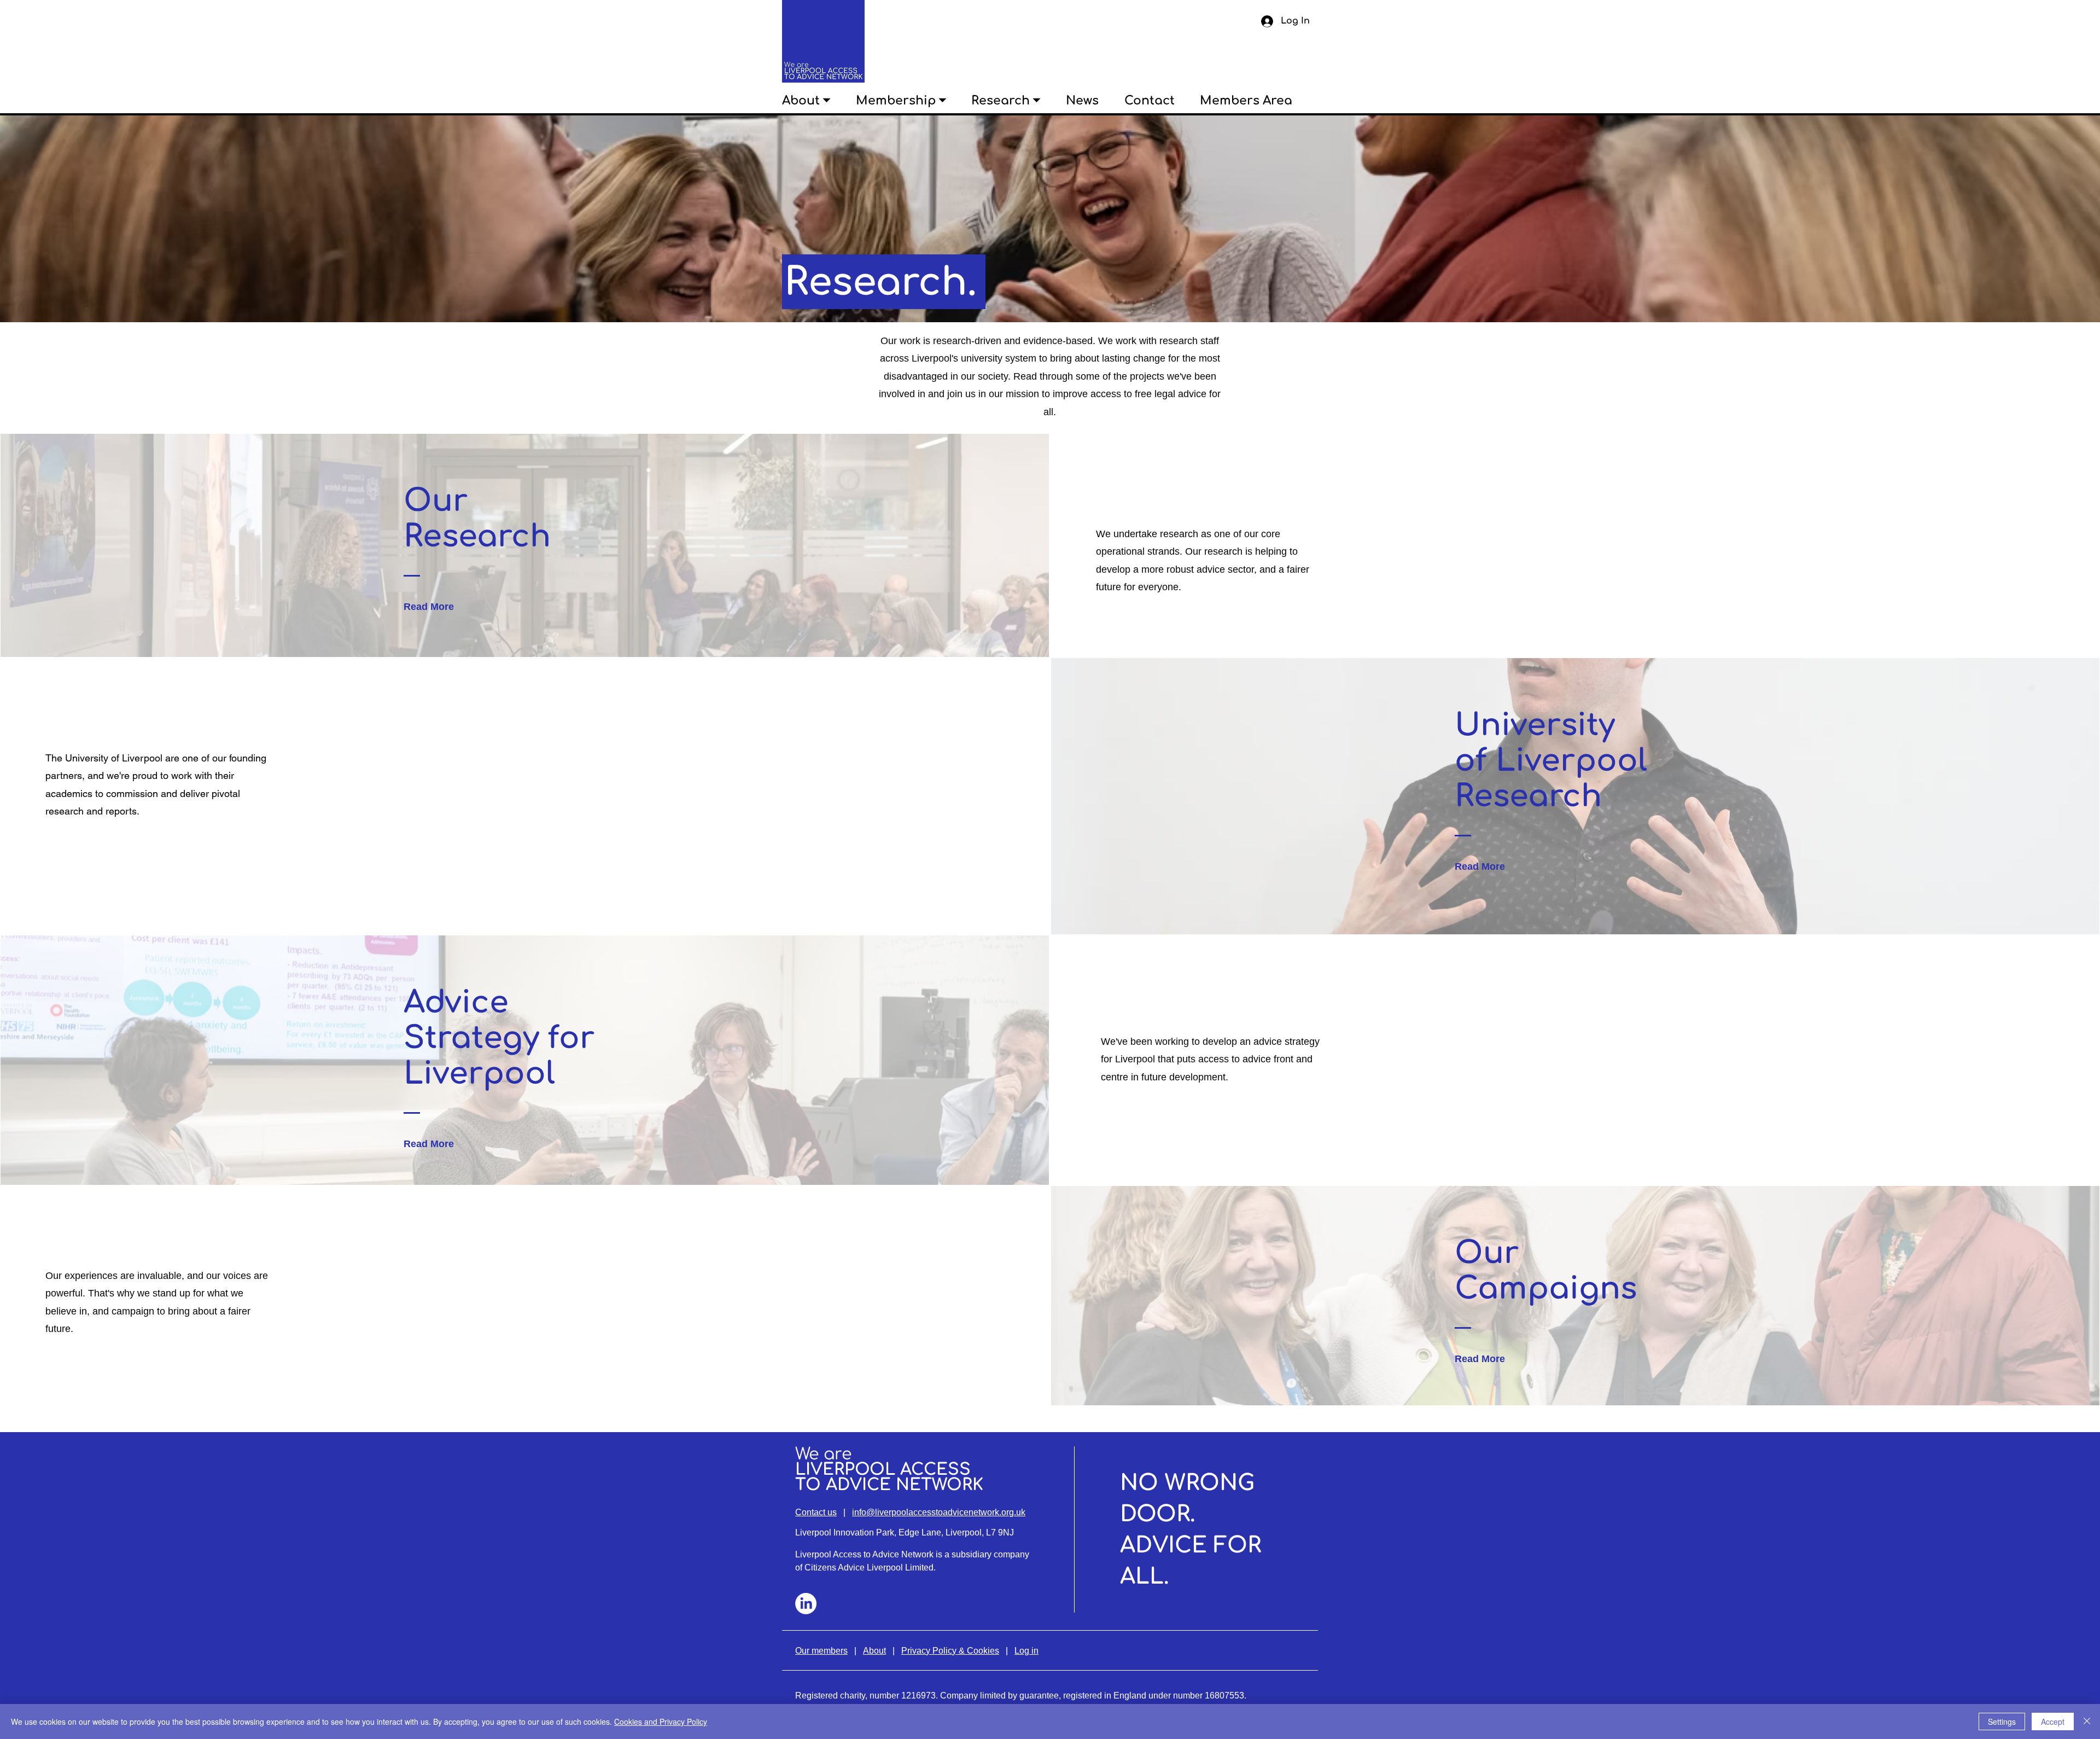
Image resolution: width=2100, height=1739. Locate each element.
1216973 (918, 1696)
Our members (821, 1651)
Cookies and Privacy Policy (661, 1721)
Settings (2002, 1721)
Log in (1026, 1651)
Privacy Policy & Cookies (950, 1651)
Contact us (816, 1512)
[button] (819, 101)
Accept (2053, 1721)
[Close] (2087, 1721)
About (874, 1651)
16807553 (1224, 1696)
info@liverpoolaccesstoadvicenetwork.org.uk (939, 1512)
